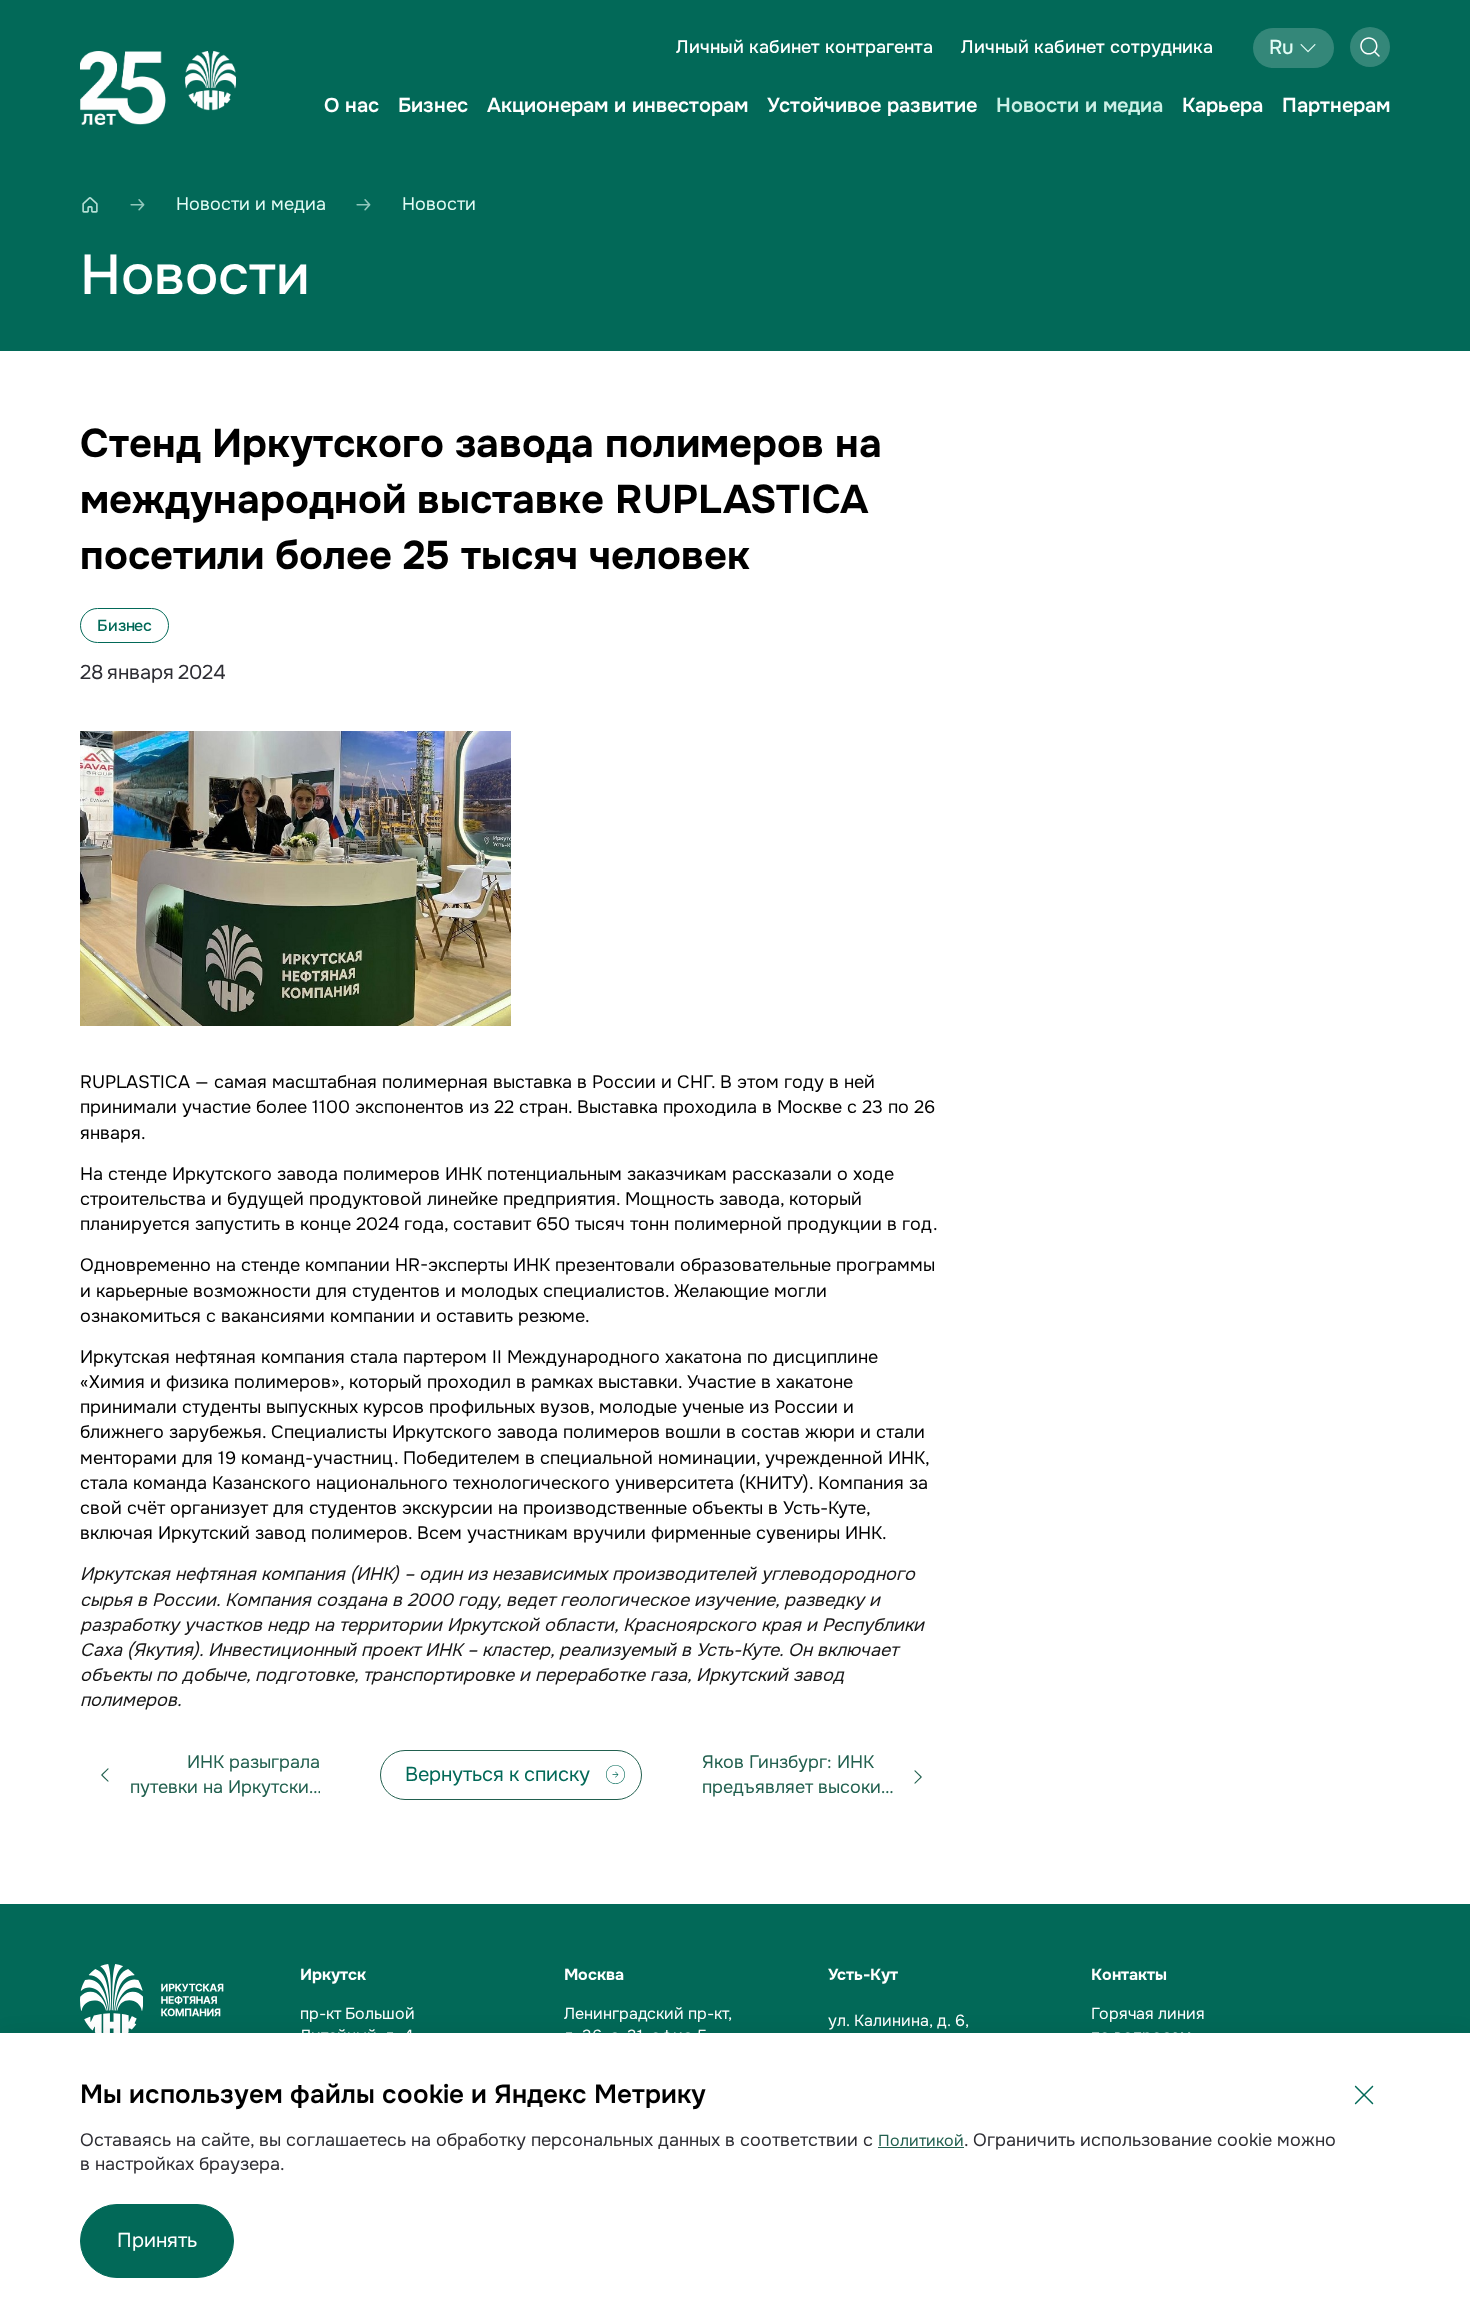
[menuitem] (351, 120)
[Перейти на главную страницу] (158, 88)
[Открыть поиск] (1370, 47)
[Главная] (90, 204)
